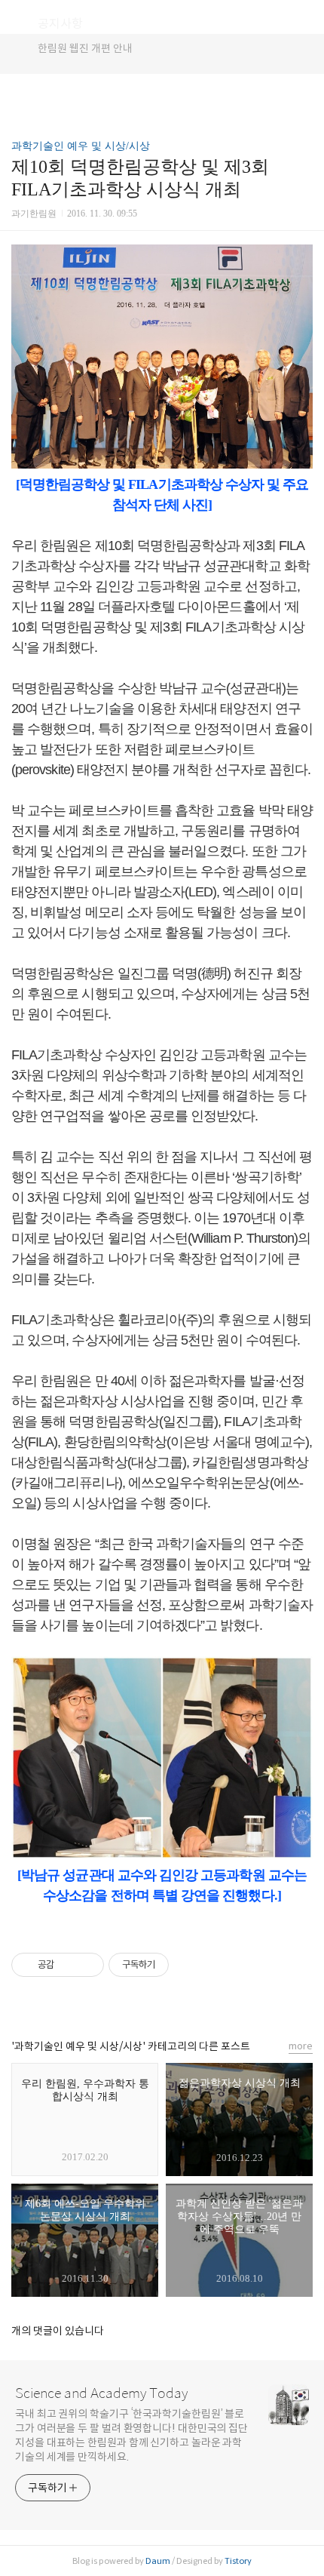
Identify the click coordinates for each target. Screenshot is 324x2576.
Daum (158, 2561)
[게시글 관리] (87, 1965)
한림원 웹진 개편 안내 (85, 48)
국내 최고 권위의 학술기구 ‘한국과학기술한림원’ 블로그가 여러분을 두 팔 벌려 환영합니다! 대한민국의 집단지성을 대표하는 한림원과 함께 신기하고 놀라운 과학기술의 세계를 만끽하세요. (131, 2435)
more (301, 2046)
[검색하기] (305, 17)
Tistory (238, 2561)
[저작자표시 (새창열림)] (176, 1965)
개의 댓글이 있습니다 (58, 2331)
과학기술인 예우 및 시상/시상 (81, 146)
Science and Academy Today (101, 2393)
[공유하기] (68, 1965)
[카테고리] (18, 17)
